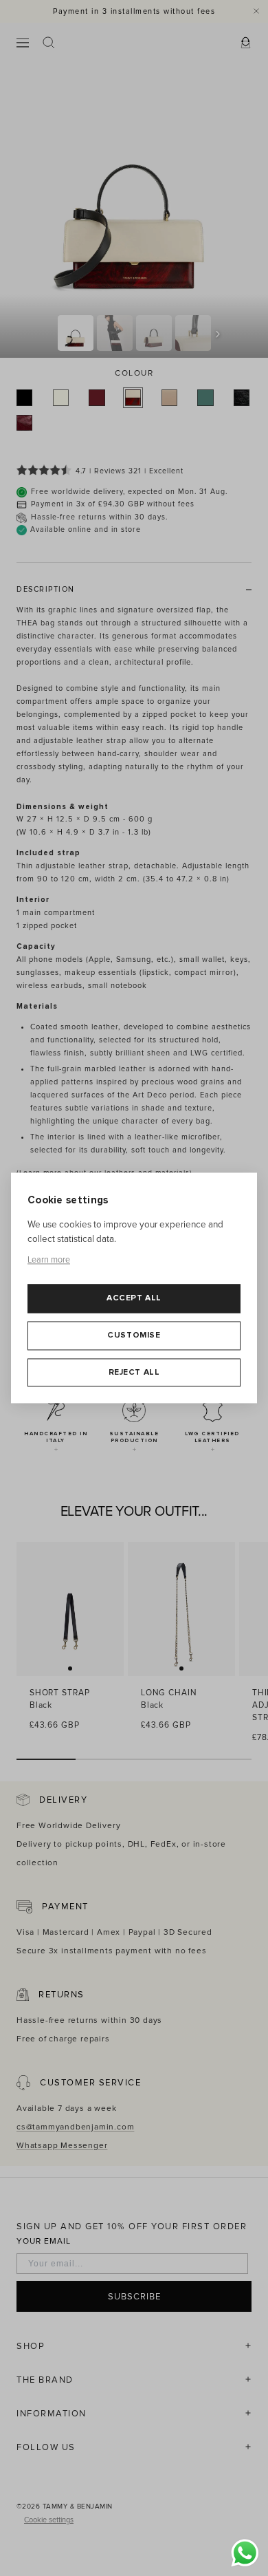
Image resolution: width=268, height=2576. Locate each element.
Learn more (49, 1260)
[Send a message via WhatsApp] (245, 2553)
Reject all (134, 1372)
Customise (134, 1335)
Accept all (134, 1299)
